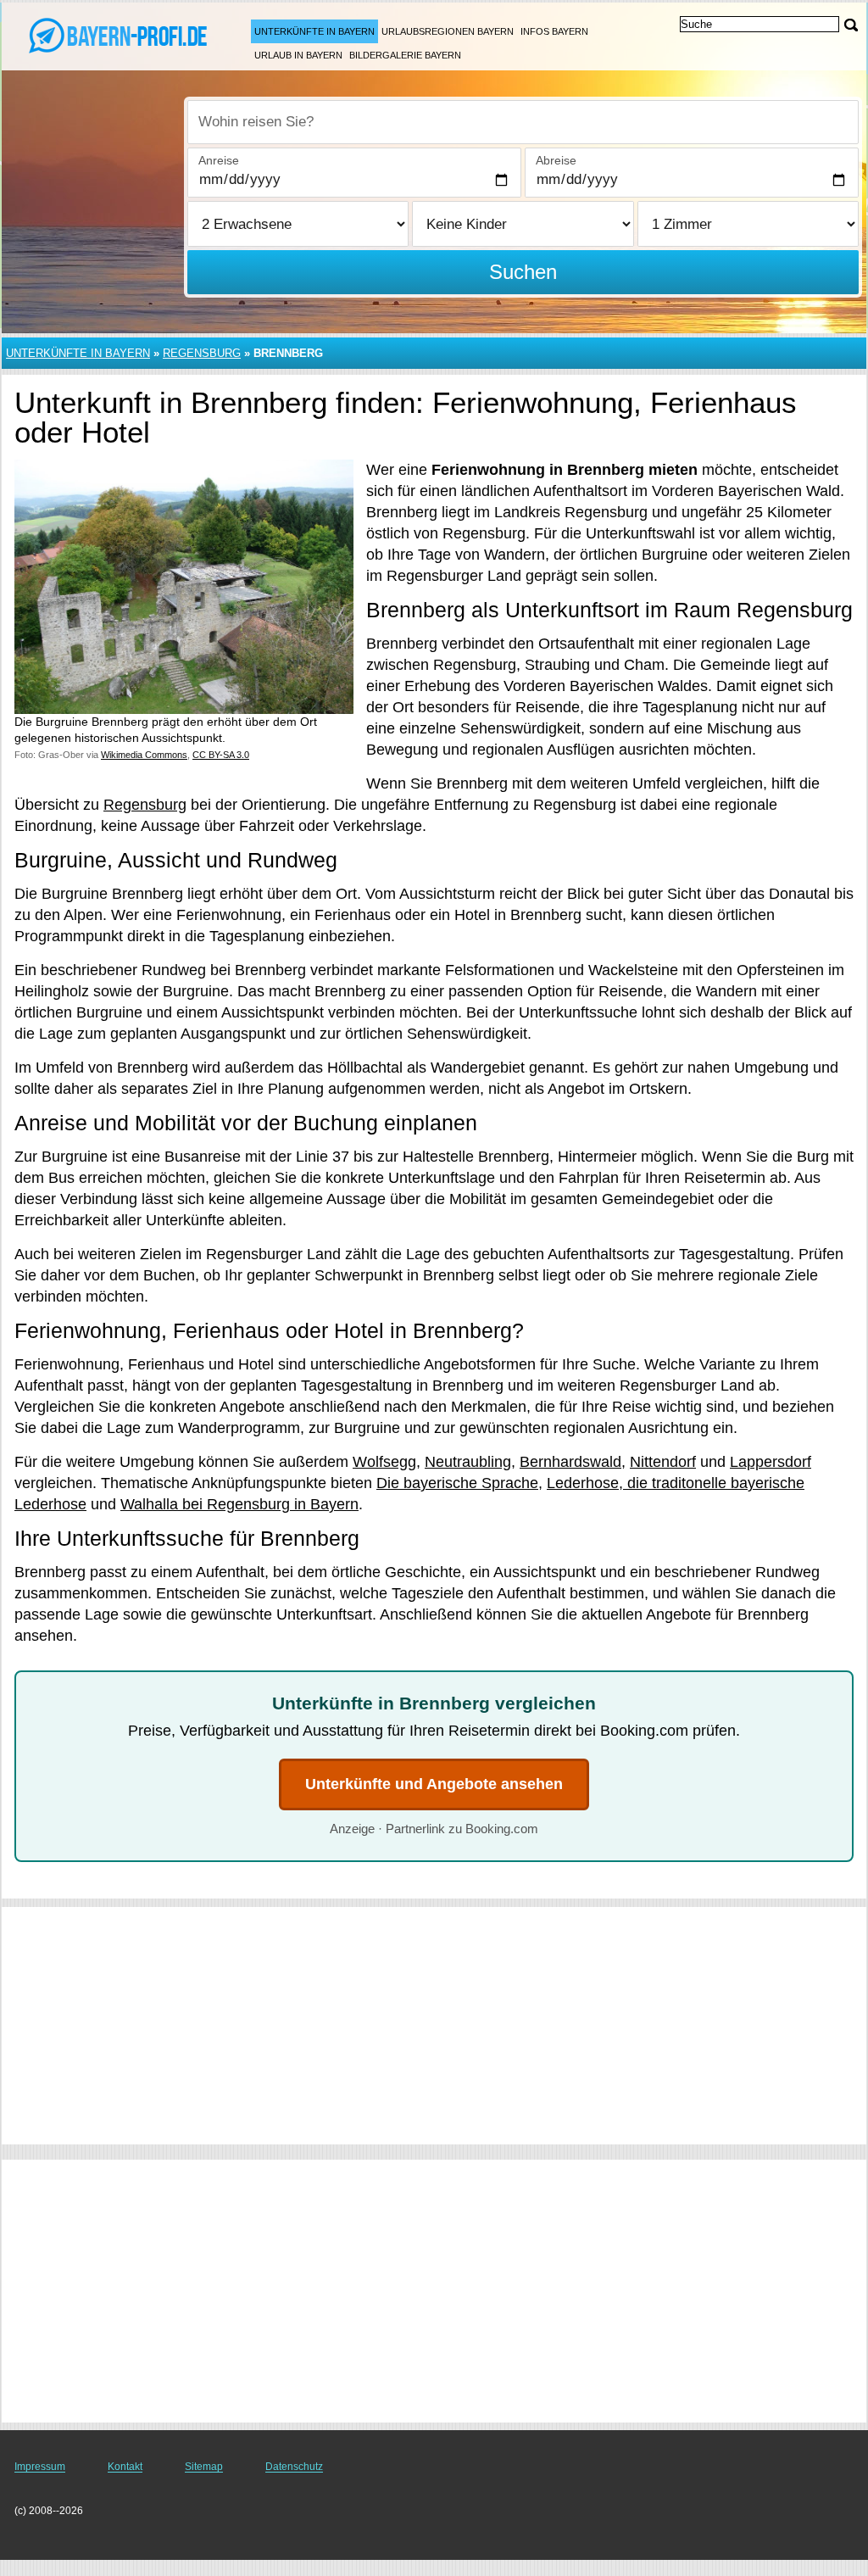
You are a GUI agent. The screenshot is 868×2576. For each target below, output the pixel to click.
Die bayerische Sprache (457, 1483)
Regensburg (202, 353)
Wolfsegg (384, 1462)
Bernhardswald (570, 1462)
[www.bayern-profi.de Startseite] (119, 35)
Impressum (40, 2467)
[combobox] (523, 122)
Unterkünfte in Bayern (314, 31)
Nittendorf (663, 1462)
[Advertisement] (434, 2026)
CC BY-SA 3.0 (221, 755)
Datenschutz (294, 2467)
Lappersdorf (771, 1462)
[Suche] (851, 25)
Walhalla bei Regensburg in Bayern (239, 1504)
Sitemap (204, 2467)
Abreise (556, 160)
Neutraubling (468, 1462)
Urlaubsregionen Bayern (448, 31)
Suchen (523, 272)
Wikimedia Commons (144, 755)
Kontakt (125, 2467)
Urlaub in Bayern (298, 55)
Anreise (219, 160)
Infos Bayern (554, 31)
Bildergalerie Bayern (405, 55)
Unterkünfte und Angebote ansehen (434, 1784)
